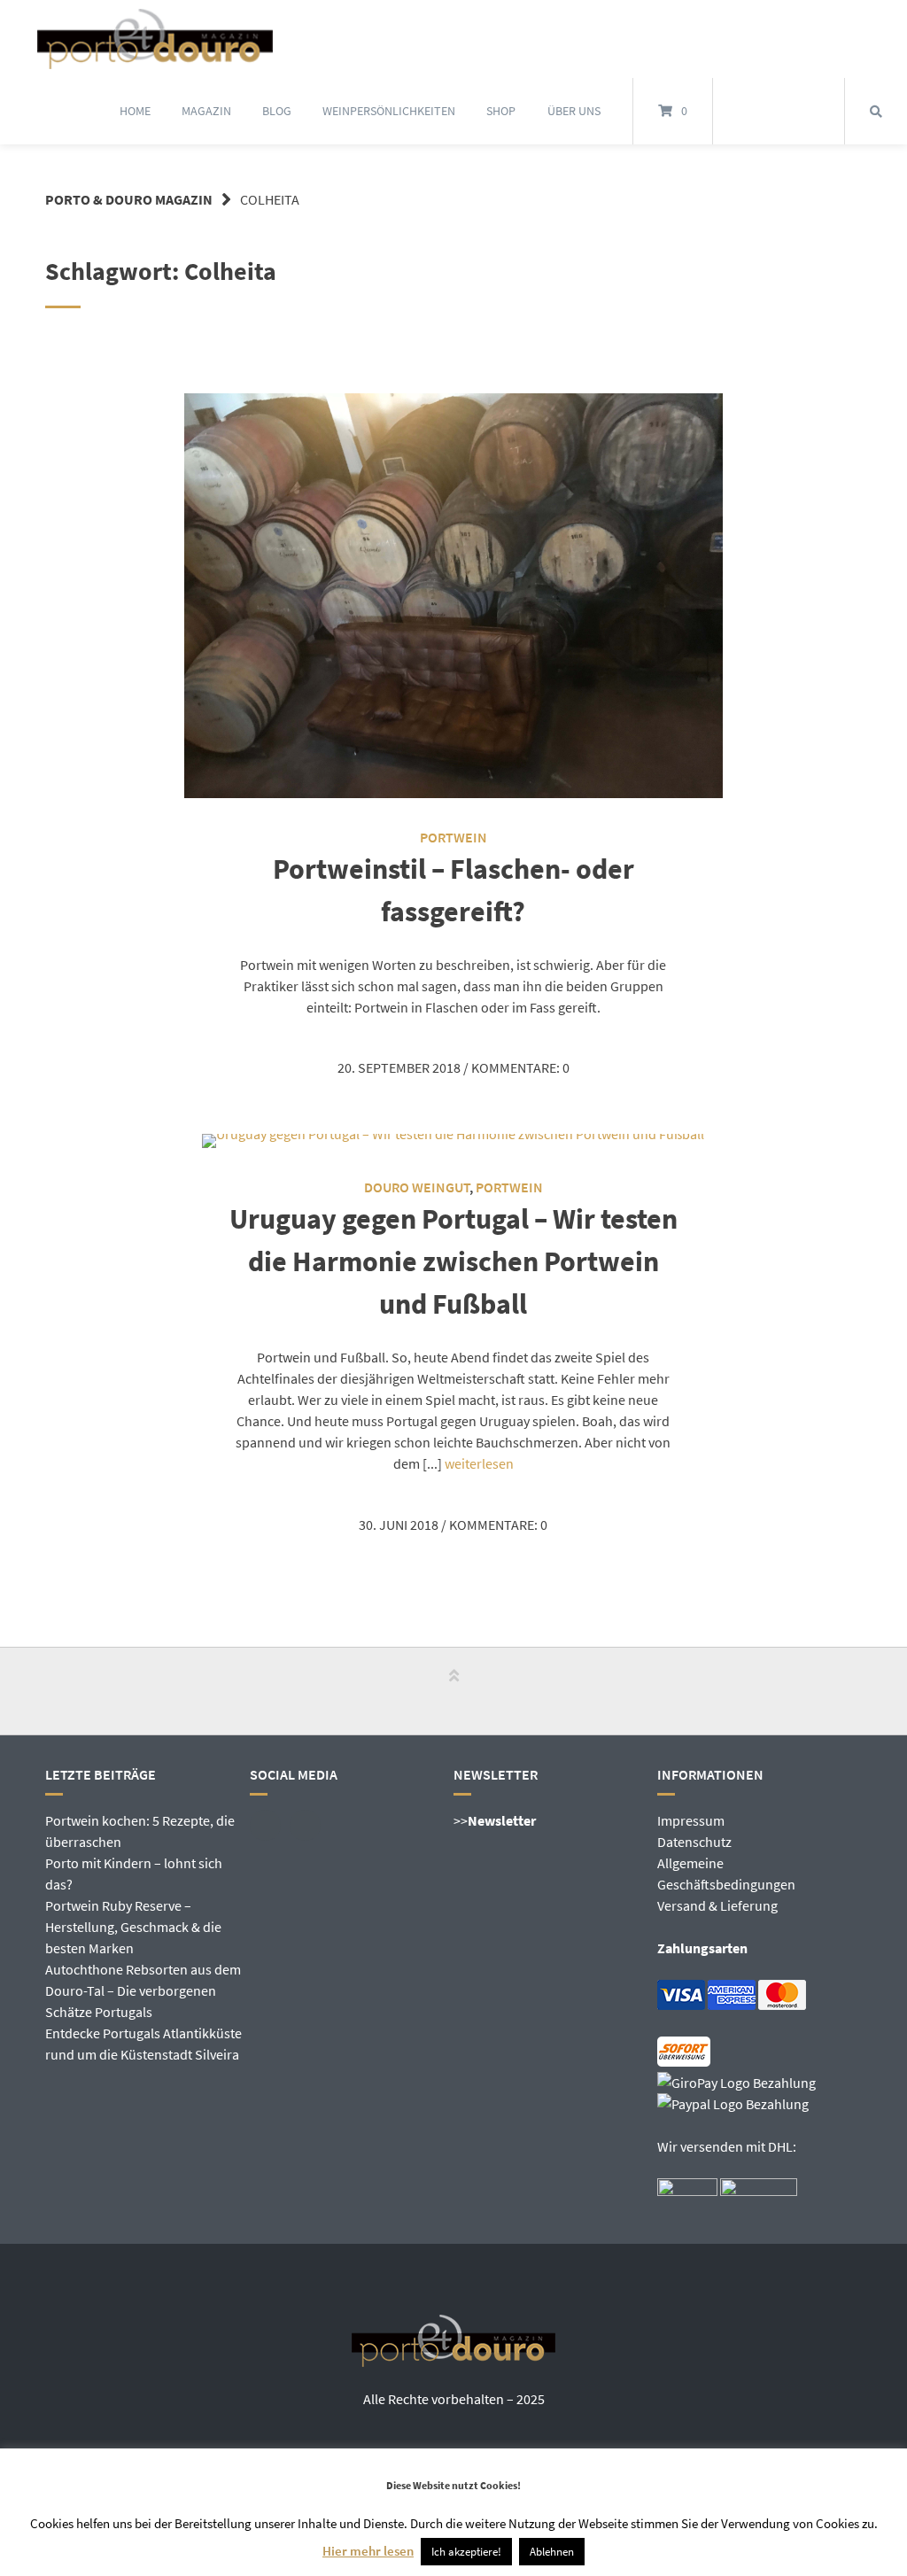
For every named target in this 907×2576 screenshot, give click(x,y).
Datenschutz (694, 1842)
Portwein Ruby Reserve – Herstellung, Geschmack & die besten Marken (133, 1927)
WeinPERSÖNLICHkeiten (389, 111)
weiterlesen (479, 1463)
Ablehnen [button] (552, 2552)
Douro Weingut (417, 1187)
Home (135, 111)
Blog (277, 111)
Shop (501, 111)
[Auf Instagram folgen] (799, 112)
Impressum (691, 1820)
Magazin (206, 111)
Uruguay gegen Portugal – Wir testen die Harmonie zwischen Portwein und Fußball (453, 1261)
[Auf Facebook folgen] (758, 112)
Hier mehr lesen (368, 2551)
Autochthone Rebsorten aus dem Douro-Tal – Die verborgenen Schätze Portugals (143, 1990)
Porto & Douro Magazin (129, 199)
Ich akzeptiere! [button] (466, 2552)
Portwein (453, 837)
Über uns (574, 111)
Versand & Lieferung (717, 1905)
